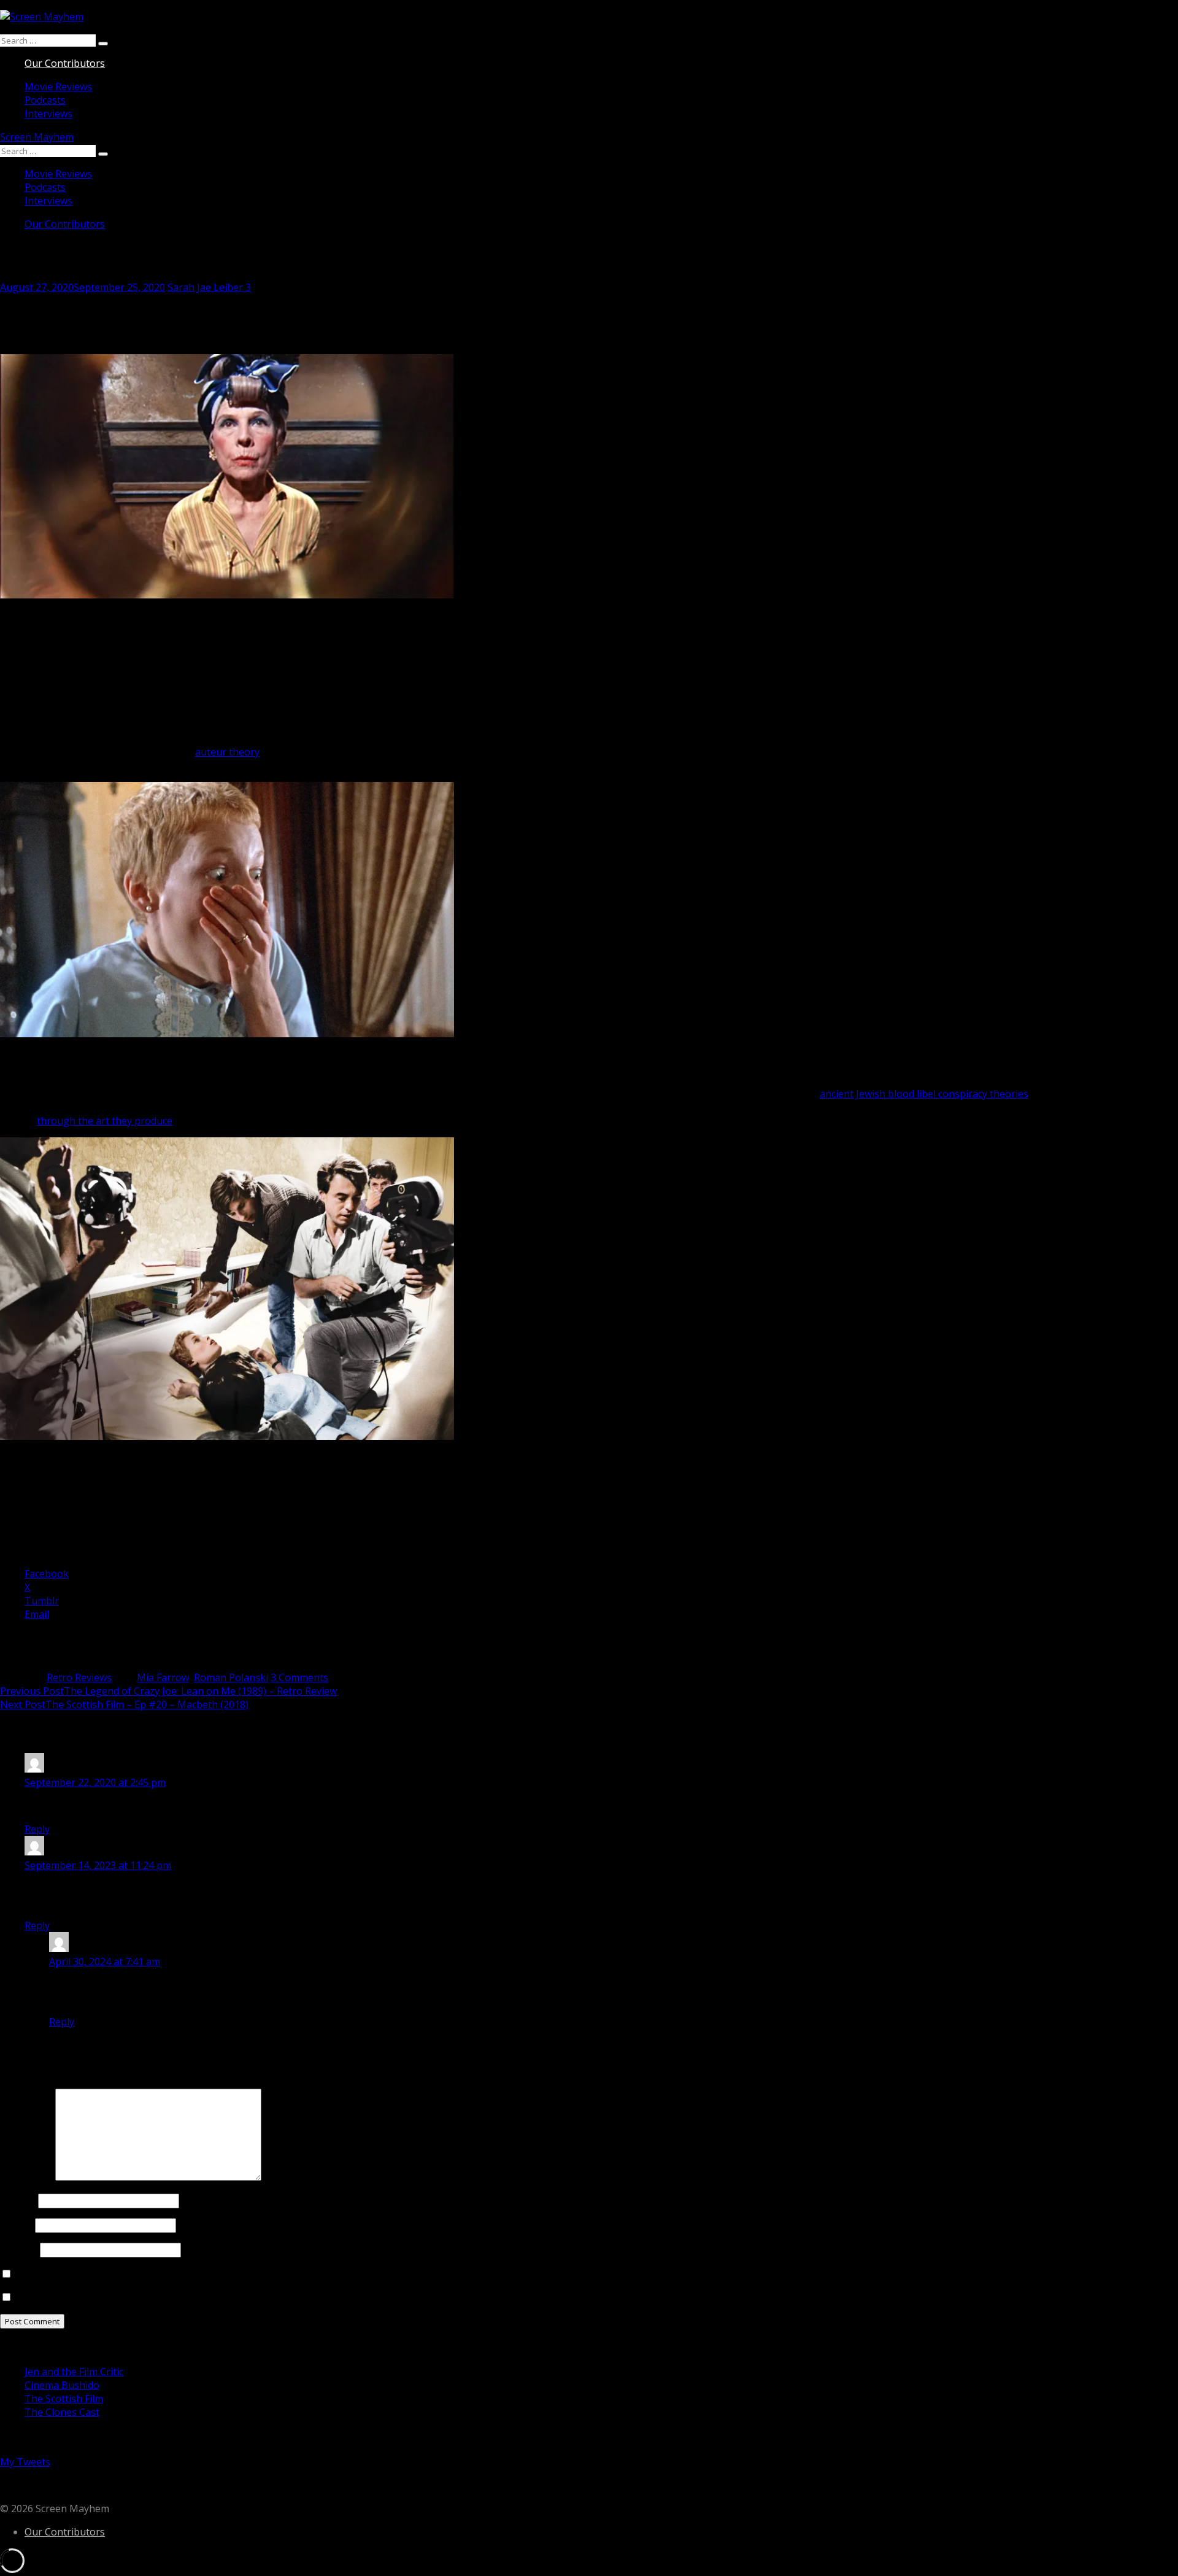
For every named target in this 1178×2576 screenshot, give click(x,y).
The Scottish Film (64, 2399)
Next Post (124, 1704)
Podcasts (45, 100)
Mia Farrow (163, 1677)
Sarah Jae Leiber (205, 287)
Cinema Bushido (62, 2385)
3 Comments (299, 1677)
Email (16, 2225)
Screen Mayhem (37, 137)
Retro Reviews (79, 1677)
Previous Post (168, 1691)
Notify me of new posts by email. (90, 2297)
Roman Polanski (231, 1677)
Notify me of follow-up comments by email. (113, 2274)
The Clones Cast (62, 2412)
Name (18, 2200)
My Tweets (25, 2462)
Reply (37, 1829)
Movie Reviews (58, 87)
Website (19, 2249)
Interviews (48, 114)
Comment (26, 2177)
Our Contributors (65, 63)
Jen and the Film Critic (74, 2372)
